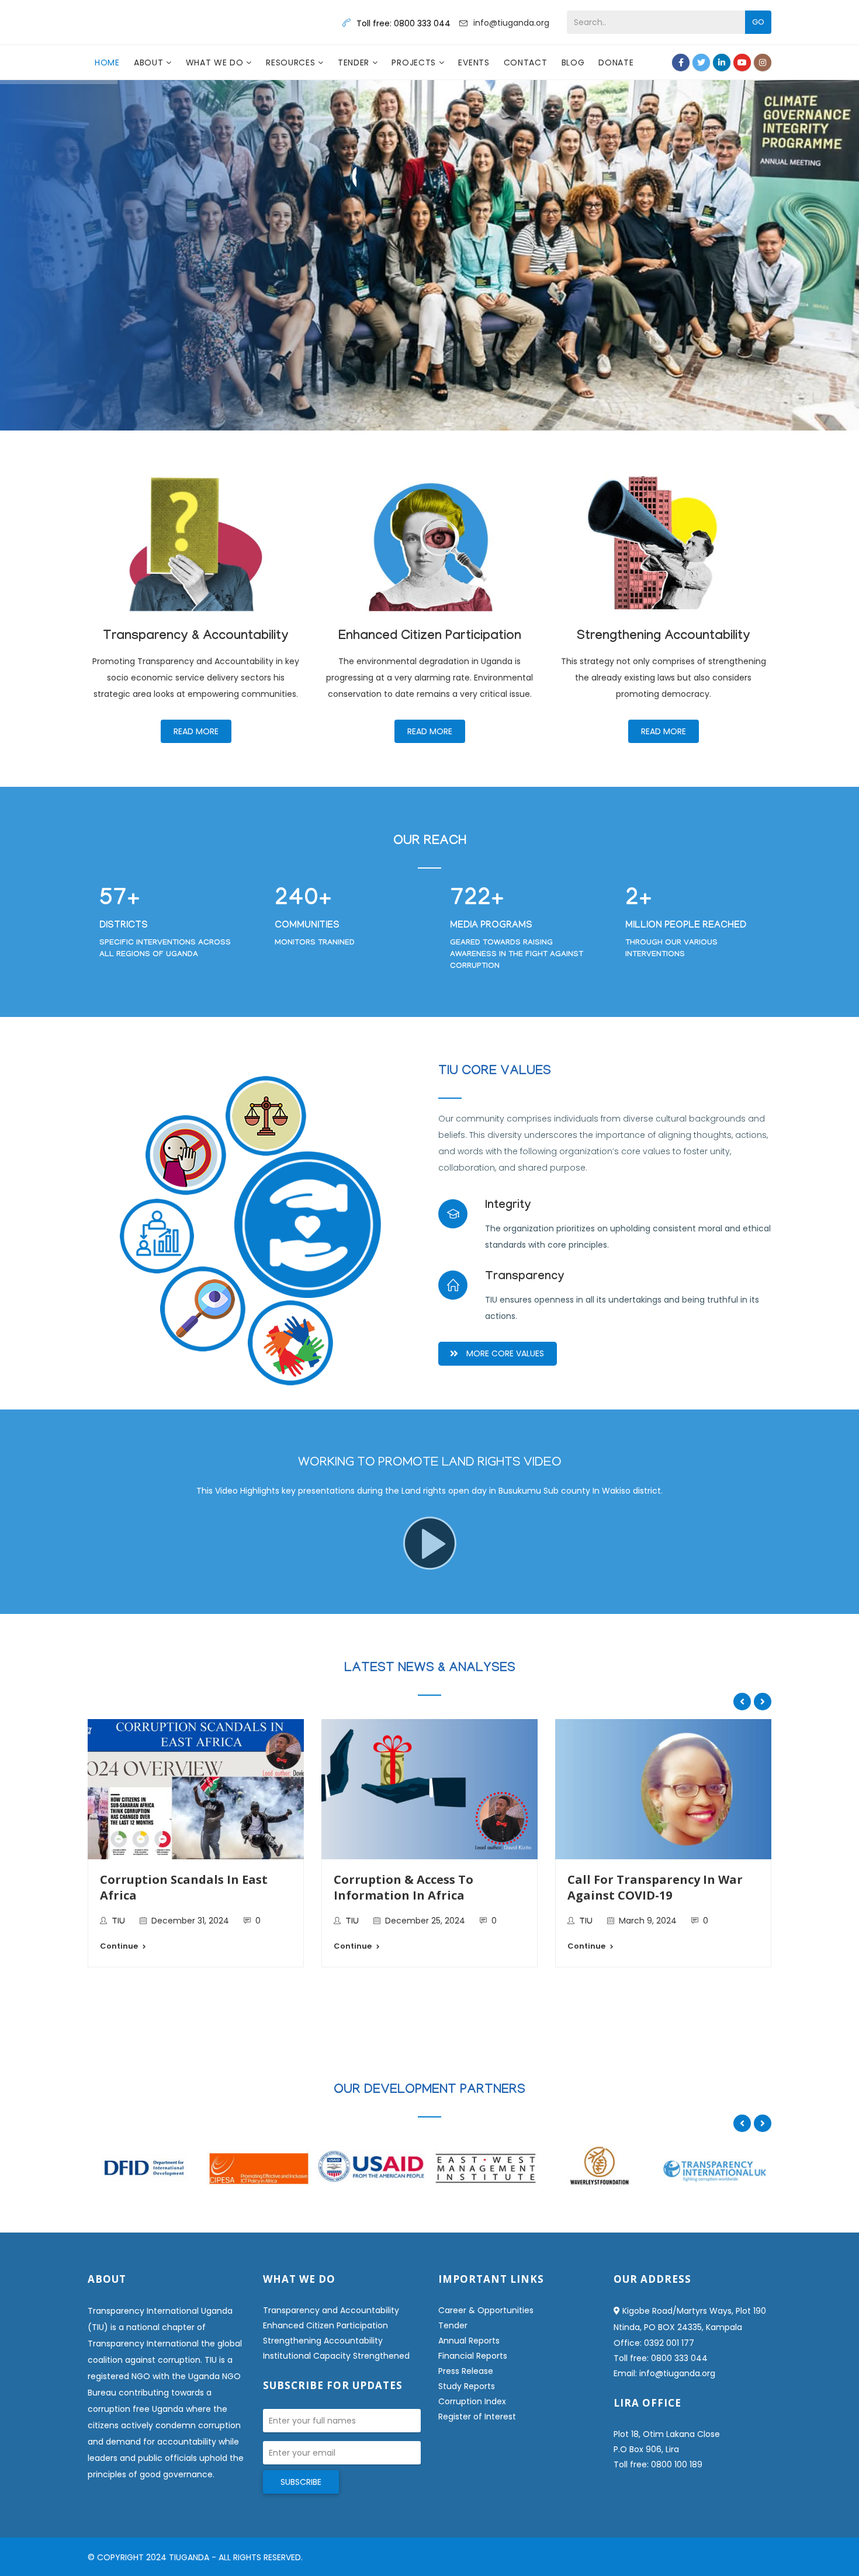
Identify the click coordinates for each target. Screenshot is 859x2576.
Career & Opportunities (486, 2310)
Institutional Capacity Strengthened (336, 2356)
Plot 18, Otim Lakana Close (667, 2434)
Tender (355, 63)
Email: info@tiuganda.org (664, 2373)
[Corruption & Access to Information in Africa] (430, 1789)
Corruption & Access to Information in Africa (403, 1887)
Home (107, 63)
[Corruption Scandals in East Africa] (196, 1789)
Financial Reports (473, 2356)
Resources (292, 63)
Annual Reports (469, 2341)
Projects (415, 63)
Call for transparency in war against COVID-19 (655, 1887)
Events (474, 63)
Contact (526, 63)
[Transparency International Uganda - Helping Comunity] (143, 22)
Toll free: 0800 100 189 (658, 2464)
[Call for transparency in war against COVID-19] (663, 1789)
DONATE (616, 63)
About (150, 63)
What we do (216, 63)
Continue (119, 1946)
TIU (118, 1922)
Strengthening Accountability (323, 2341)
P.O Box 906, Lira (646, 2449)
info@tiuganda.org (511, 23)
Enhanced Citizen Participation (325, 2325)
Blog (573, 63)
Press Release (466, 2371)
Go (758, 22)
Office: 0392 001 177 (654, 2343)
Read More (196, 731)
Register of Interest (477, 2417)
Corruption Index (472, 2401)
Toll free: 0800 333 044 (661, 2358)
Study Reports (467, 2386)
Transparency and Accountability (331, 2310)
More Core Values (505, 1353)
